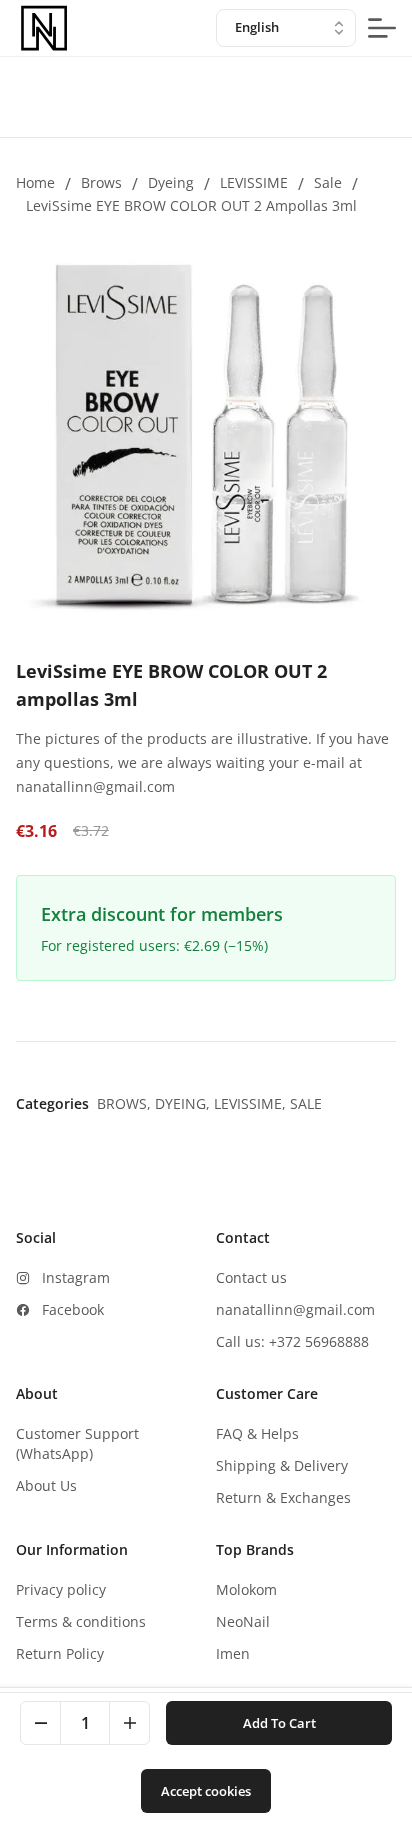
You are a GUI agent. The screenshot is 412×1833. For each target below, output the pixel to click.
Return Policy (60, 1653)
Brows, (126, 1103)
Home (35, 182)
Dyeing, (184, 1103)
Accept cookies (206, 1791)
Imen (233, 1653)
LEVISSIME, (252, 1103)
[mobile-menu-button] (382, 28)
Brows (101, 182)
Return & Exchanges (283, 1497)
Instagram (76, 1277)
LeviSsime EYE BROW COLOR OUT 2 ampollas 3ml (191, 205)
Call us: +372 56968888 (292, 1341)
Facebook (73, 1309)
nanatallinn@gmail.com (295, 1309)
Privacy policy (61, 1589)
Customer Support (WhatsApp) (77, 1443)
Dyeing (171, 182)
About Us (46, 1485)
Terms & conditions (81, 1621)
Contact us (251, 1277)
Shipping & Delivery (282, 1465)
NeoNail (243, 1621)
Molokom (246, 1589)
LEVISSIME (254, 182)
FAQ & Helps (257, 1433)
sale (328, 182)
